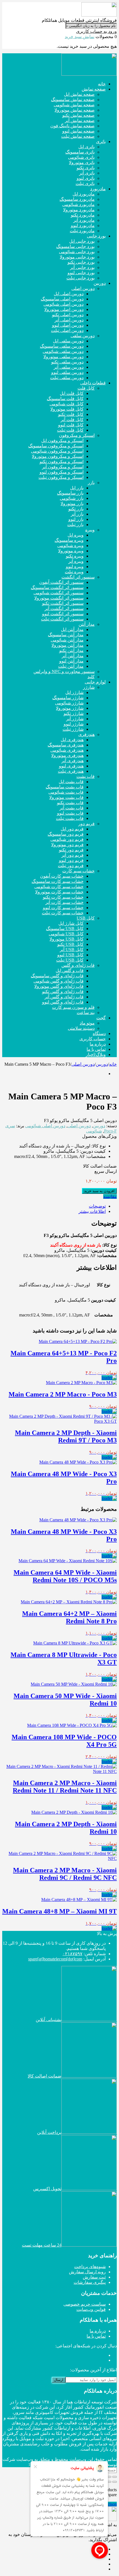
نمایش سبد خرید (80, 37)
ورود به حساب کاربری (96, 31)
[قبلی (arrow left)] (115, 2482)
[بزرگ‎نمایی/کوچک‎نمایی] (115, 2477)
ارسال (59, 2380)
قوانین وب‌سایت (91, 2309)
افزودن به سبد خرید (99, 1191)
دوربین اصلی (83, 1064)
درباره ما (98, 2331)
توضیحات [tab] (97, 1206)
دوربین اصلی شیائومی (45, 1126)
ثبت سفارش (94, 2277)
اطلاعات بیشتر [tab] (92, 1211)
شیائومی (94, 1131)
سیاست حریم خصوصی (85, 2304)
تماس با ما (96, 2336)
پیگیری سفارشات (90, 2282)
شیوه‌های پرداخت (90, 2267)
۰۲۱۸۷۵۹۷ (73, 1954)
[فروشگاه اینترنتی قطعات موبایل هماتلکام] (99, 15)
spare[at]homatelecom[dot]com (55, 1959)
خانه (113, 1064)
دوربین (102, 1064)
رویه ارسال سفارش (87, 2272)
